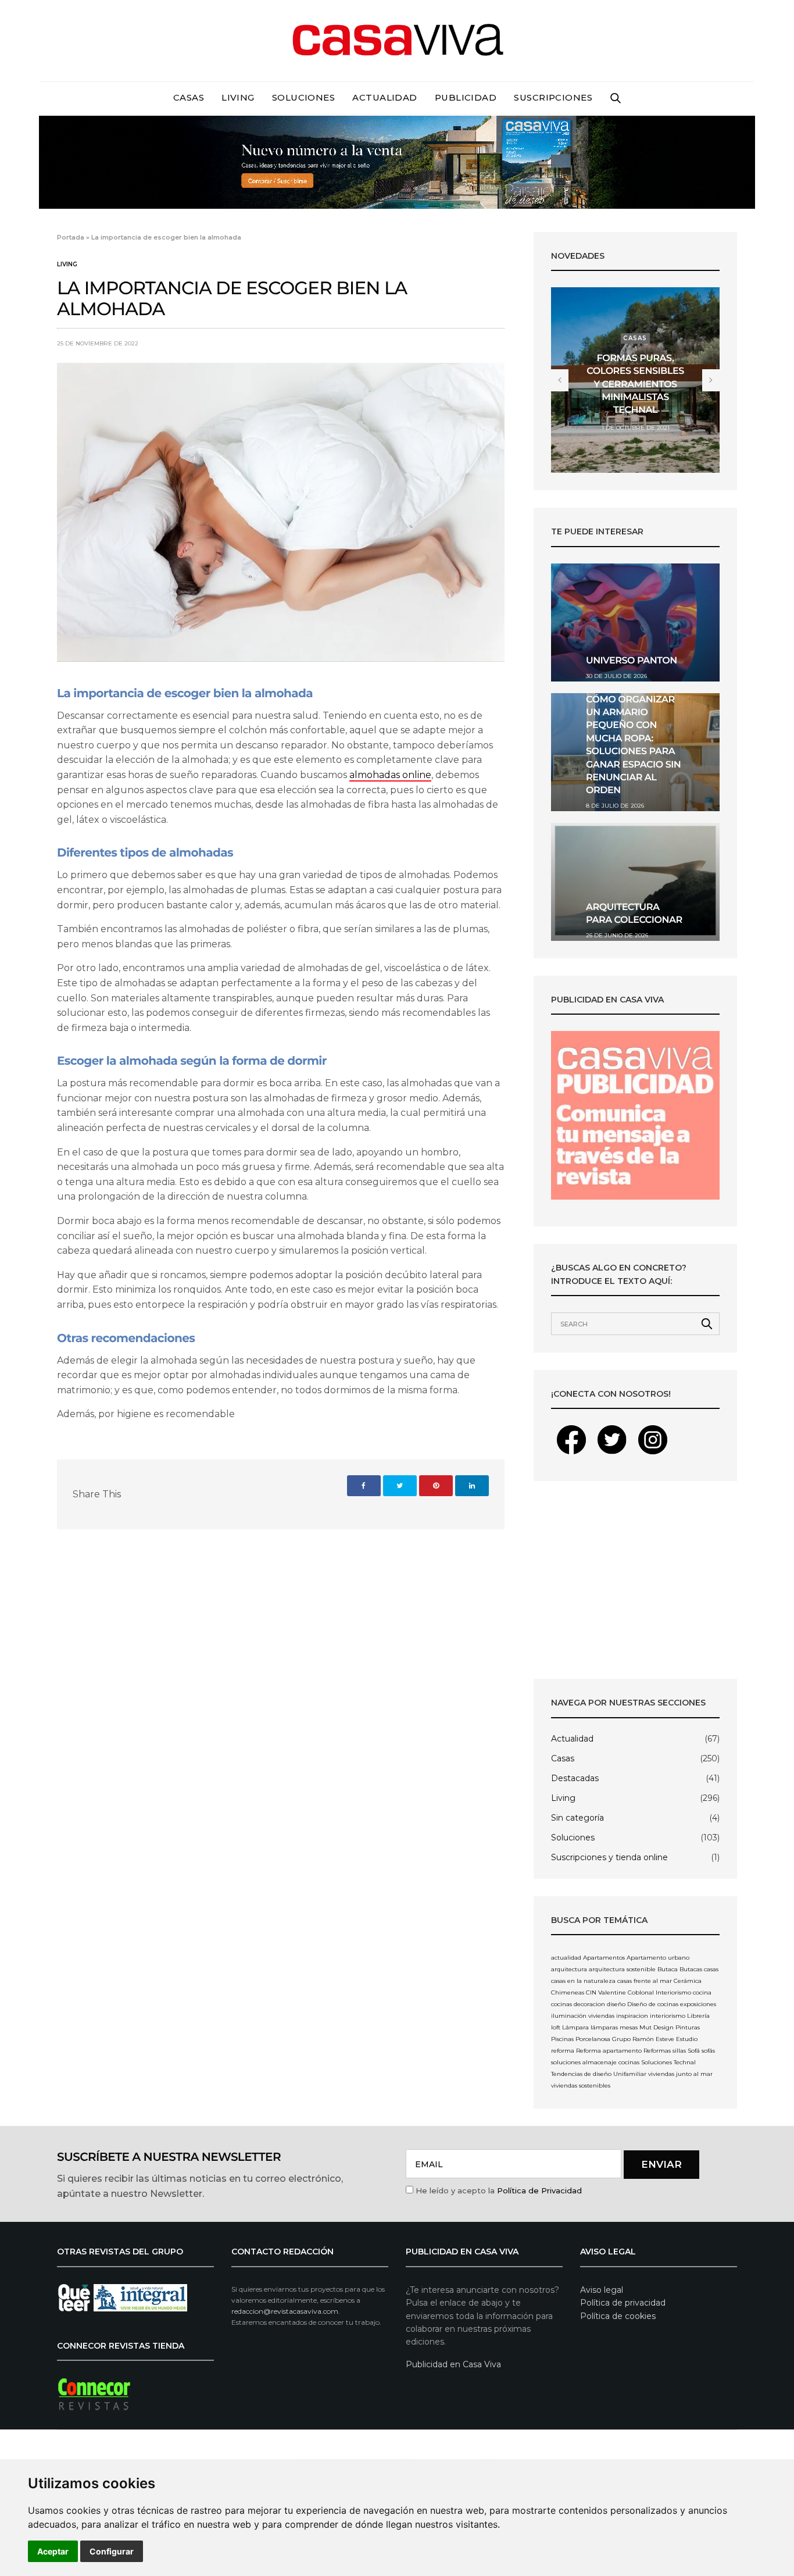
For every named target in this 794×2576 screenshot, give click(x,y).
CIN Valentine (606, 1992)
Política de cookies (618, 2316)
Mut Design (657, 2027)
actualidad (566, 1958)
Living (238, 97)
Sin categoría (577, 1818)
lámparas (604, 2027)
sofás (708, 2051)
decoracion (589, 2004)
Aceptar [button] (53, 2551)
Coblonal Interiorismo (659, 1992)
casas (711, 1969)
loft (556, 2027)
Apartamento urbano (658, 1958)
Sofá (694, 2051)
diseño (616, 2004)
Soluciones (304, 97)
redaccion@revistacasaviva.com (285, 2311)
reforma (563, 2051)
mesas (629, 2027)
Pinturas (688, 2027)
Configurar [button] (112, 2551)
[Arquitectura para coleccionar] (635, 882)
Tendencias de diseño (581, 2074)
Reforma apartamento (609, 2051)
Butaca (668, 1969)
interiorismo (668, 2016)
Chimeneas (568, 1992)
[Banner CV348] (397, 161)
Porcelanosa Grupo (603, 2039)
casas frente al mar (645, 1981)
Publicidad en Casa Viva (453, 2364)
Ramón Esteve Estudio (665, 2039)
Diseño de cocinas (653, 2004)
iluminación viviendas (583, 2016)
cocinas (561, 2004)
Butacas (691, 1969)
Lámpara (575, 2027)
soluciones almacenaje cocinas (595, 2062)
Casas (189, 97)
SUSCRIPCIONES (553, 97)
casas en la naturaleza (583, 1981)
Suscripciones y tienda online (609, 1857)
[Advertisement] (635, 1580)
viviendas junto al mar (680, 2074)
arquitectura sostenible (622, 1969)
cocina (702, 1992)
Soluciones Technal (668, 2062)
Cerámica (688, 1981)
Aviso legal (602, 2290)
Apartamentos (604, 1958)
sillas (679, 2051)
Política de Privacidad (539, 2190)
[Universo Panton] (635, 622)
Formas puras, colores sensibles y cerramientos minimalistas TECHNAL (635, 385)
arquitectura (569, 1969)
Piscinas (562, 2039)
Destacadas (575, 1778)
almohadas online (390, 775)
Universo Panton (632, 661)
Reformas (657, 2051)
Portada (71, 237)
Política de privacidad (623, 2303)
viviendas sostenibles (581, 2086)
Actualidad (385, 97)
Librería (698, 2016)
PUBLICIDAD (466, 97)
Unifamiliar (630, 2074)
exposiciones (698, 2004)
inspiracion (632, 2016)
